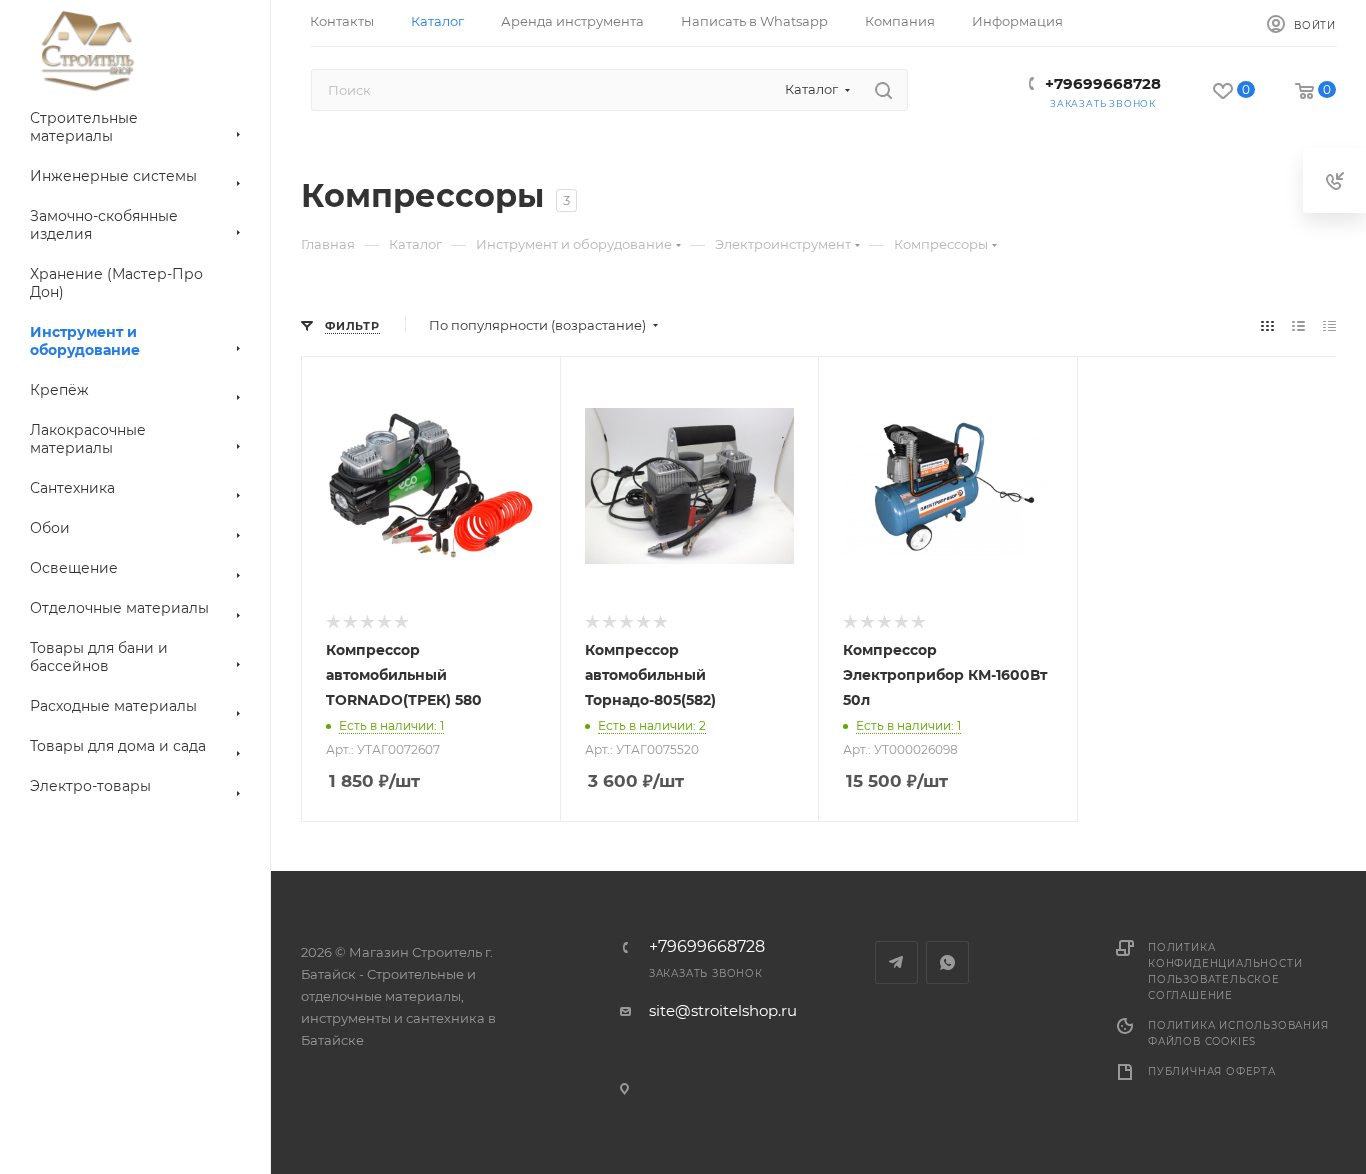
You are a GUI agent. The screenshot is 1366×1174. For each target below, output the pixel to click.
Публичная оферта (1212, 1071)
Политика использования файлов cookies (1238, 1033)
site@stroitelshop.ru (723, 1010)
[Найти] (883, 90)
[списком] (1298, 325)
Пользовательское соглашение (1214, 987)
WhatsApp (947, 962)
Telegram (896, 962)
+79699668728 (1103, 83)
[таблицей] (1329, 325)
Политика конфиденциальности (1225, 955)
